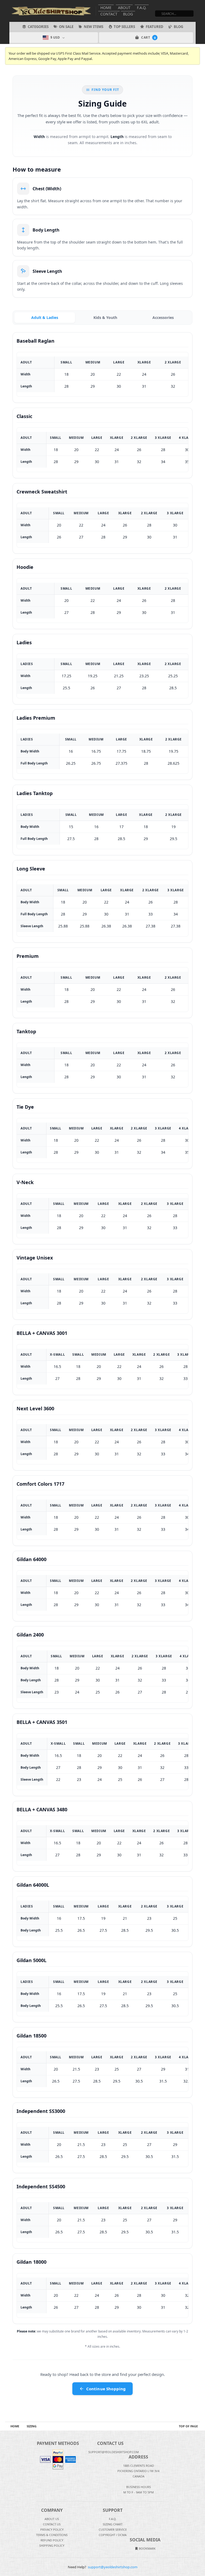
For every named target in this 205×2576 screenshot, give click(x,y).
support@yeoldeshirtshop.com (113, 2567)
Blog (128, 14)
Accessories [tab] (163, 317)
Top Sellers (124, 27)
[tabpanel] (102, 1328)
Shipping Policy (52, 2545)
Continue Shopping (106, 2389)
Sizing (32, 2426)
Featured (155, 27)
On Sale (66, 27)
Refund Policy (52, 2540)
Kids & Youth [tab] (105, 317)
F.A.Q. (142, 8)
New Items (94, 27)
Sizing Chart (113, 2524)
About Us (52, 2519)
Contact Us (52, 2524)
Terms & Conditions (52, 2535)
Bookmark (147, 2548)
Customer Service (113, 2530)
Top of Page (188, 2426)
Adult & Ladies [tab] (45, 317)
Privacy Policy (52, 2530)
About (124, 8)
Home (106, 8)
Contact (109, 14)
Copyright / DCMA (113, 2535)
